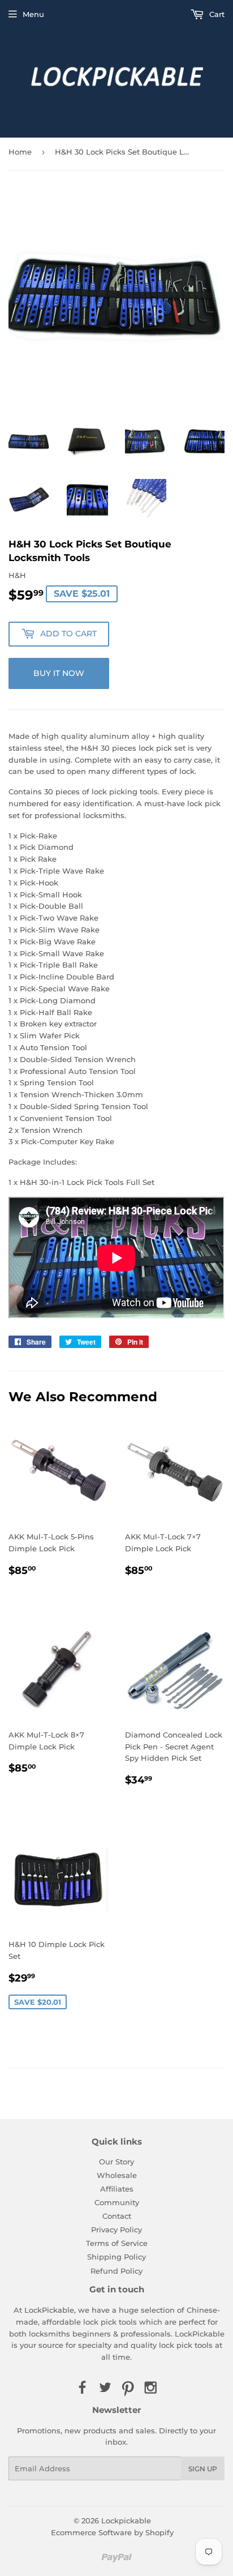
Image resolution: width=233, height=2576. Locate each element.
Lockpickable (126, 2521)
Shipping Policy (116, 2257)
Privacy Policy (116, 2230)
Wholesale (117, 2175)
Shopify (159, 2532)
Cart (216, 14)
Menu (33, 14)
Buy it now (59, 673)
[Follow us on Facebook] (82, 2388)
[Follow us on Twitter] (105, 2388)
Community (117, 2202)
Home (20, 152)
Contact (117, 2216)
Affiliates (117, 2189)
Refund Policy (116, 2271)
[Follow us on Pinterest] (128, 2388)
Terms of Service (117, 2243)
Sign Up (203, 2469)
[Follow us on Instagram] (150, 2388)
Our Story (116, 2162)
